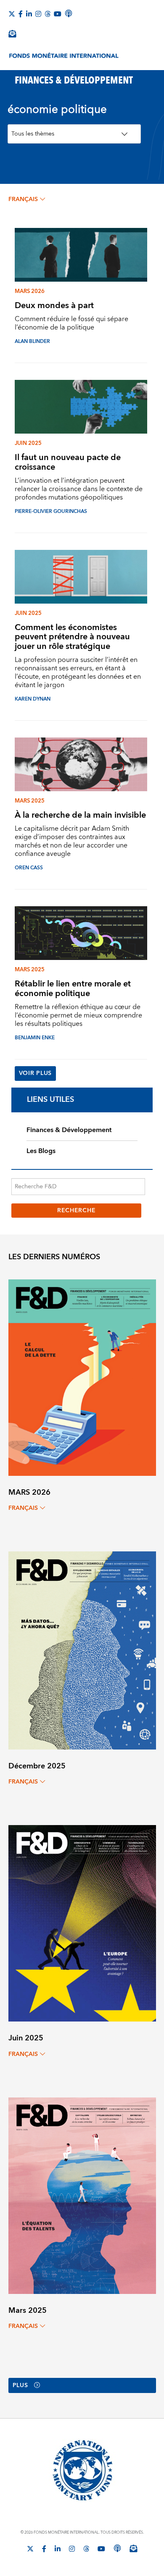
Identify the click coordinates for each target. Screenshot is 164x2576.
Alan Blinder (32, 341)
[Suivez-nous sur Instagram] (38, 14)
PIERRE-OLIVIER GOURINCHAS (51, 511)
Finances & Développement (69, 1130)
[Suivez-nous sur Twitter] (12, 14)
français (23, 199)
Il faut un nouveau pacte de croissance (68, 462)
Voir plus (35, 1073)
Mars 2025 (30, 801)
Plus (20, 2385)
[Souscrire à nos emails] (12, 34)
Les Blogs (41, 1151)
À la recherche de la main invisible (80, 815)
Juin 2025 (28, 443)
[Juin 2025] (82, 1923)
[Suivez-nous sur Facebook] (21, 14)
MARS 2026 (30, 291)
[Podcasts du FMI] (69, 13)
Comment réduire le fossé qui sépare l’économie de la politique (71, 323)
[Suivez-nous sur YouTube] (101, 2549)
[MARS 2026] (82, 1377)
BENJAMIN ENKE (35, 1038)
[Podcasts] (117, 2548)
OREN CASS (29, 868)
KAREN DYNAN (33, 699)
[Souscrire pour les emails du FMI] (133, 2548)
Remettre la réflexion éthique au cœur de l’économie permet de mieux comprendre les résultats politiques (78, 1015)
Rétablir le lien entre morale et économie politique (73, 989)
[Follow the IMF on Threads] (48, 14)
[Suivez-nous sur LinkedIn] (29, 14)
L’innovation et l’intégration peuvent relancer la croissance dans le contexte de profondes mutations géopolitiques (79, 489)
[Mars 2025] (82, 2195)
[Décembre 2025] (82, 1650)
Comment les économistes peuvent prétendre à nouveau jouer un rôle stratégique (72, 637)
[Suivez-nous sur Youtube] (58, 14)
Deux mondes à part (54, 305)
